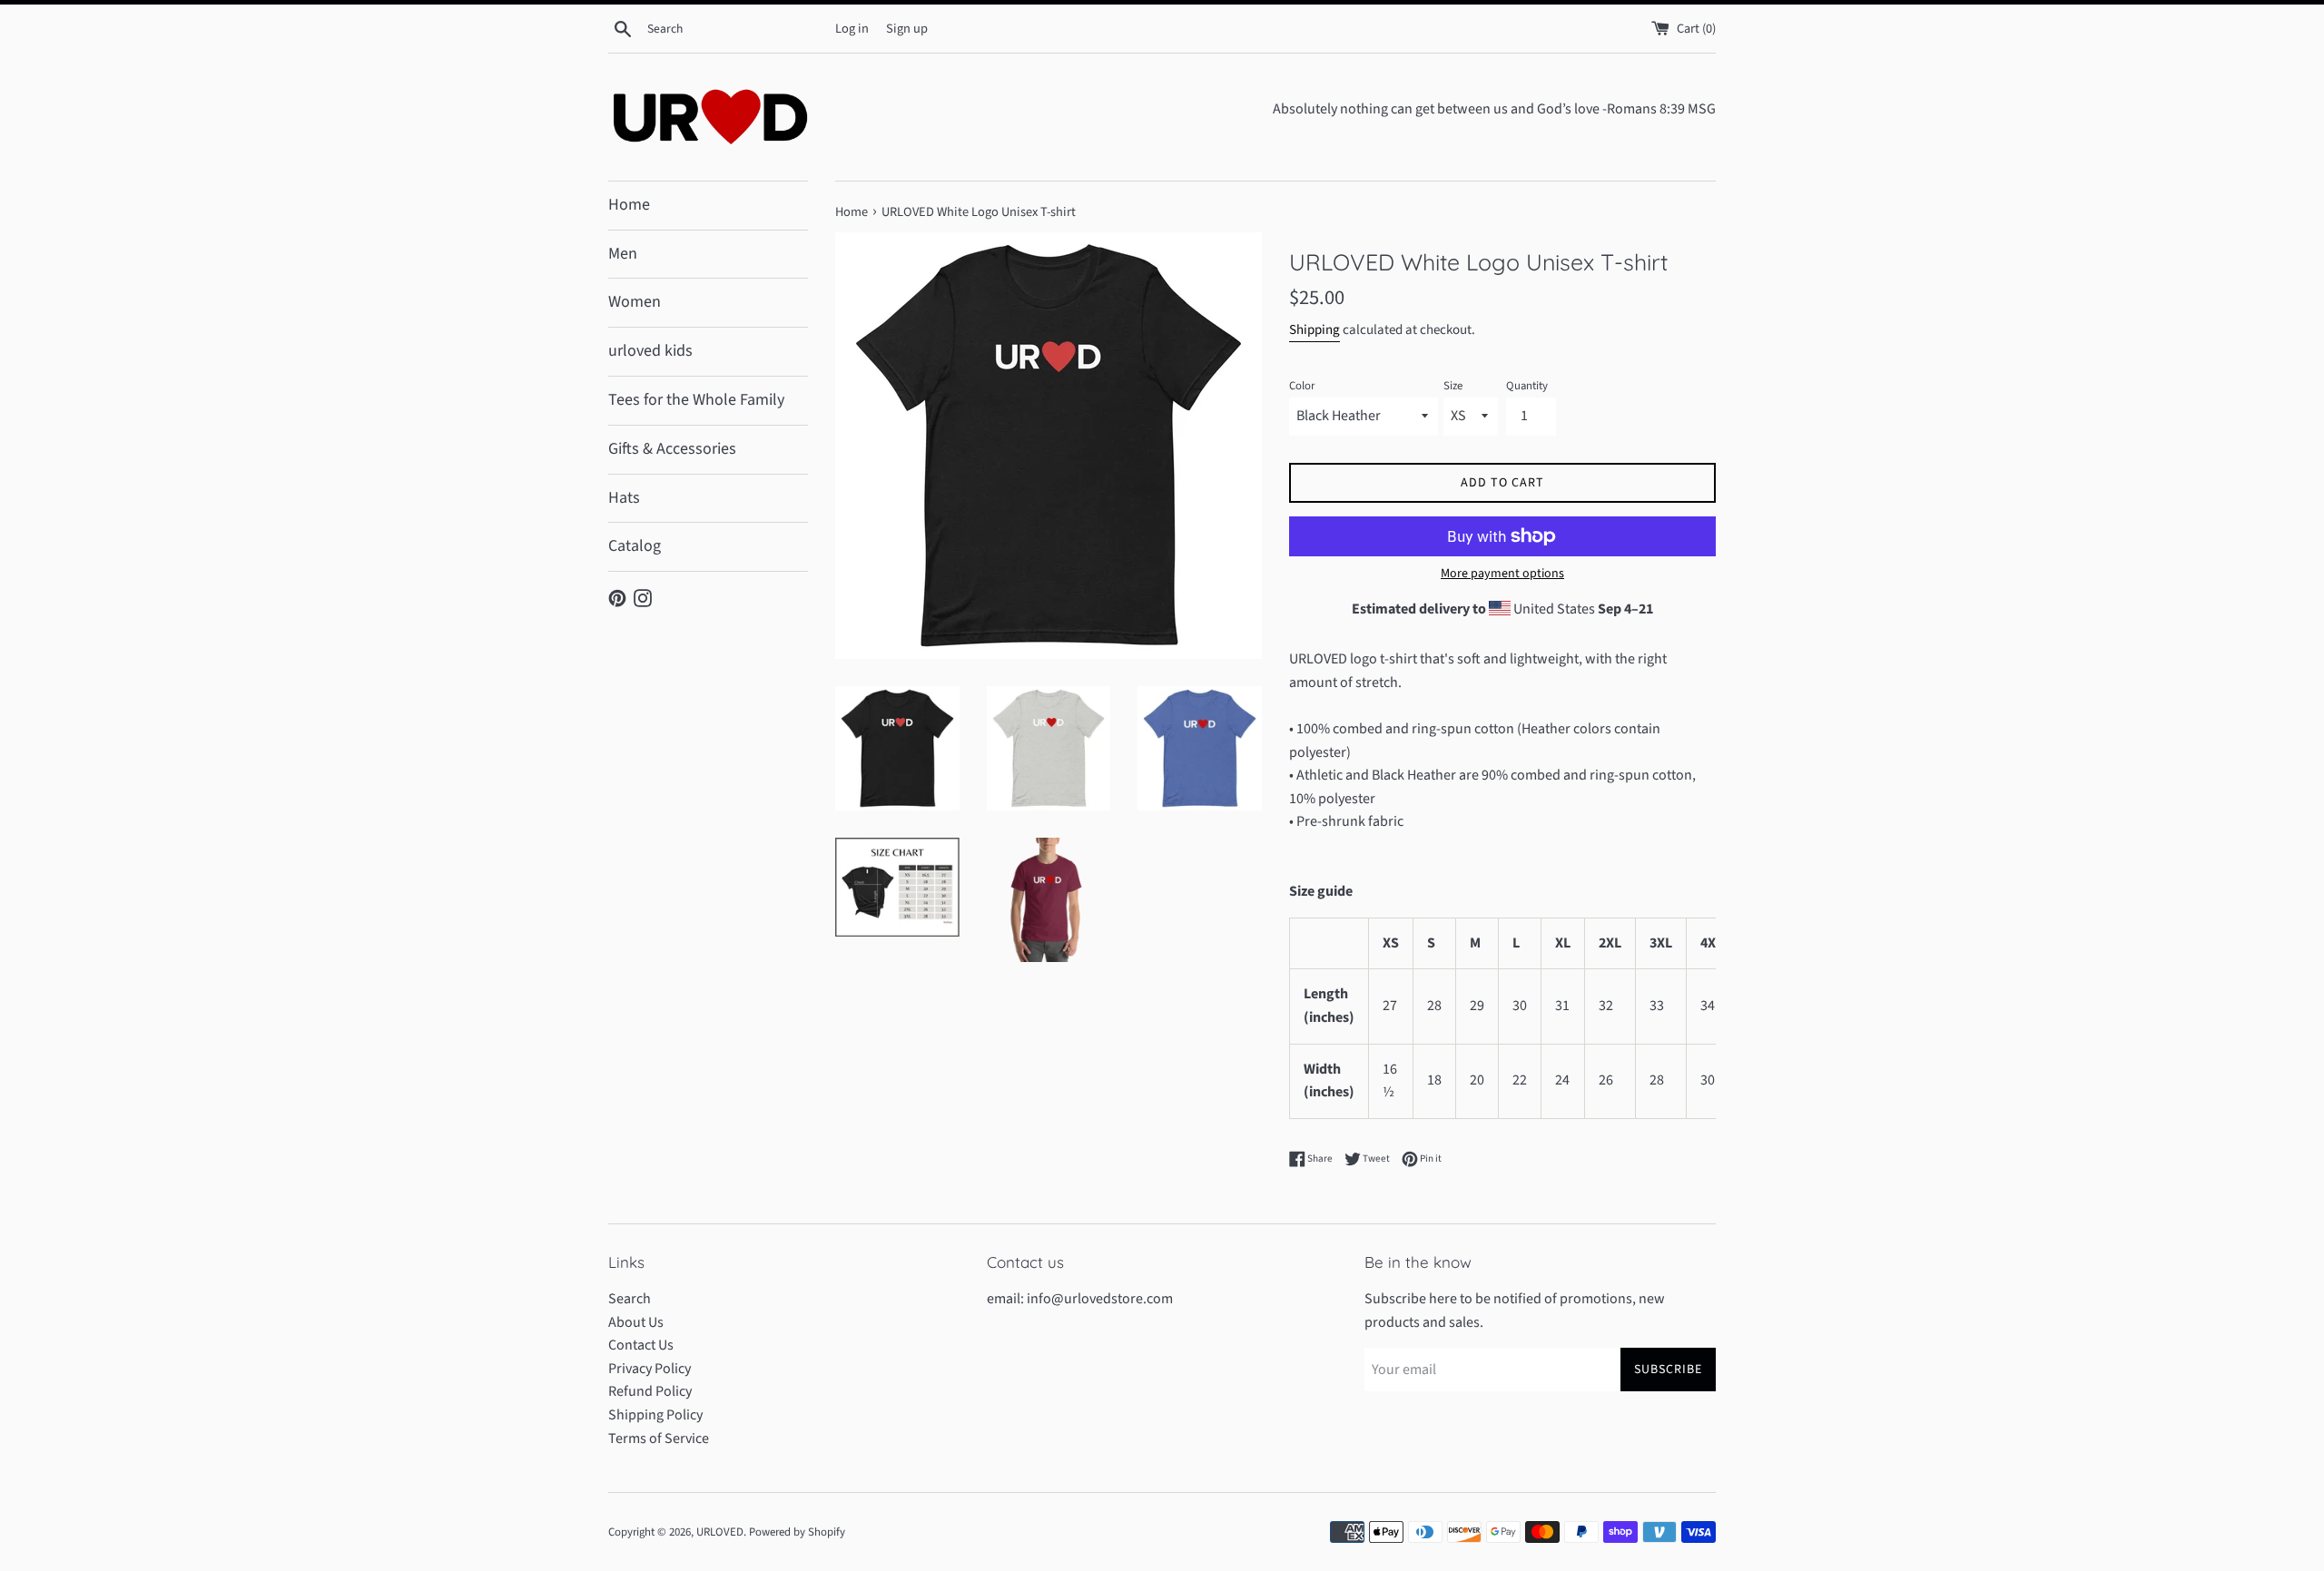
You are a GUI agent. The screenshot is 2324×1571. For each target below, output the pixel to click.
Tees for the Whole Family (696, 400)
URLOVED (720, 1532)
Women (635, 302)
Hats (624, 498)
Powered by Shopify (797, 1532)
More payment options (1502, 574)
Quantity (1527, 386)
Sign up (907, 29)
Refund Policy (650, 1391)
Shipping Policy (655, 1415)
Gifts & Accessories (672, 449)
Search (630, 1299)
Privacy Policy (650, 1369)
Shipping (1315, 330)
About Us (636, 1322)
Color (1302, 386)
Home (629, 205)
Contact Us (641, 1345)
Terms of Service (659, 1438)
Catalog (635, 546)
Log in (852, 29)
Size (1453, 386)
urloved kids (650, 351)
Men (623, 254)
